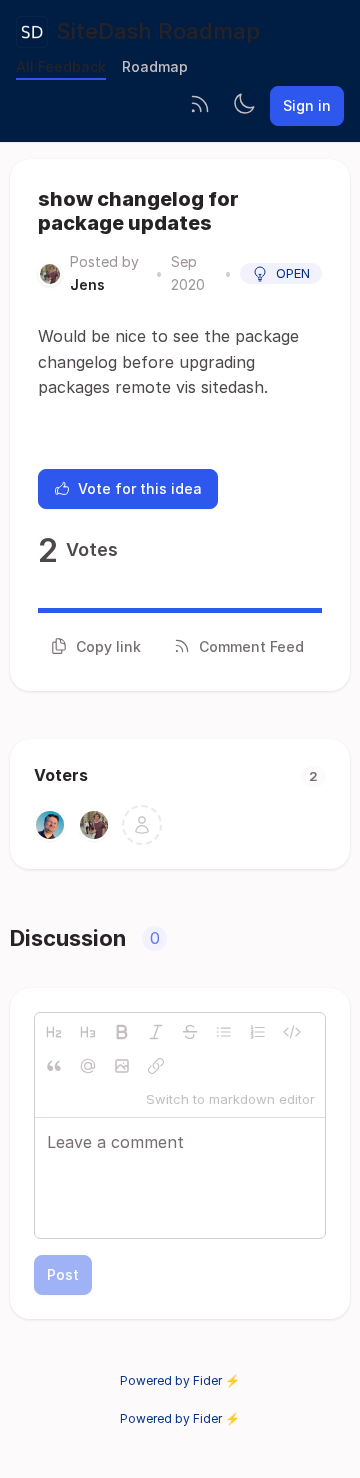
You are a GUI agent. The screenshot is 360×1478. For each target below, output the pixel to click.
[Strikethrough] (190, 1032)
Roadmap (155, 66)
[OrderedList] (258, 1032)
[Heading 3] (88, 1032)
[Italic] (156, 1032)
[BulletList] (224, 1032)
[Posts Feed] (200, 106)
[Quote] (54, 1066)
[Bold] (122, 1032)
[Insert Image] (122, 1066)
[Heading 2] (54, 1032)
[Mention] (88, 1066)
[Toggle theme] (244, 106)
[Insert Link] (156, 1066)
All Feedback (61, 66)
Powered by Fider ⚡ (180, 1380)
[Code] (292, 1032)
